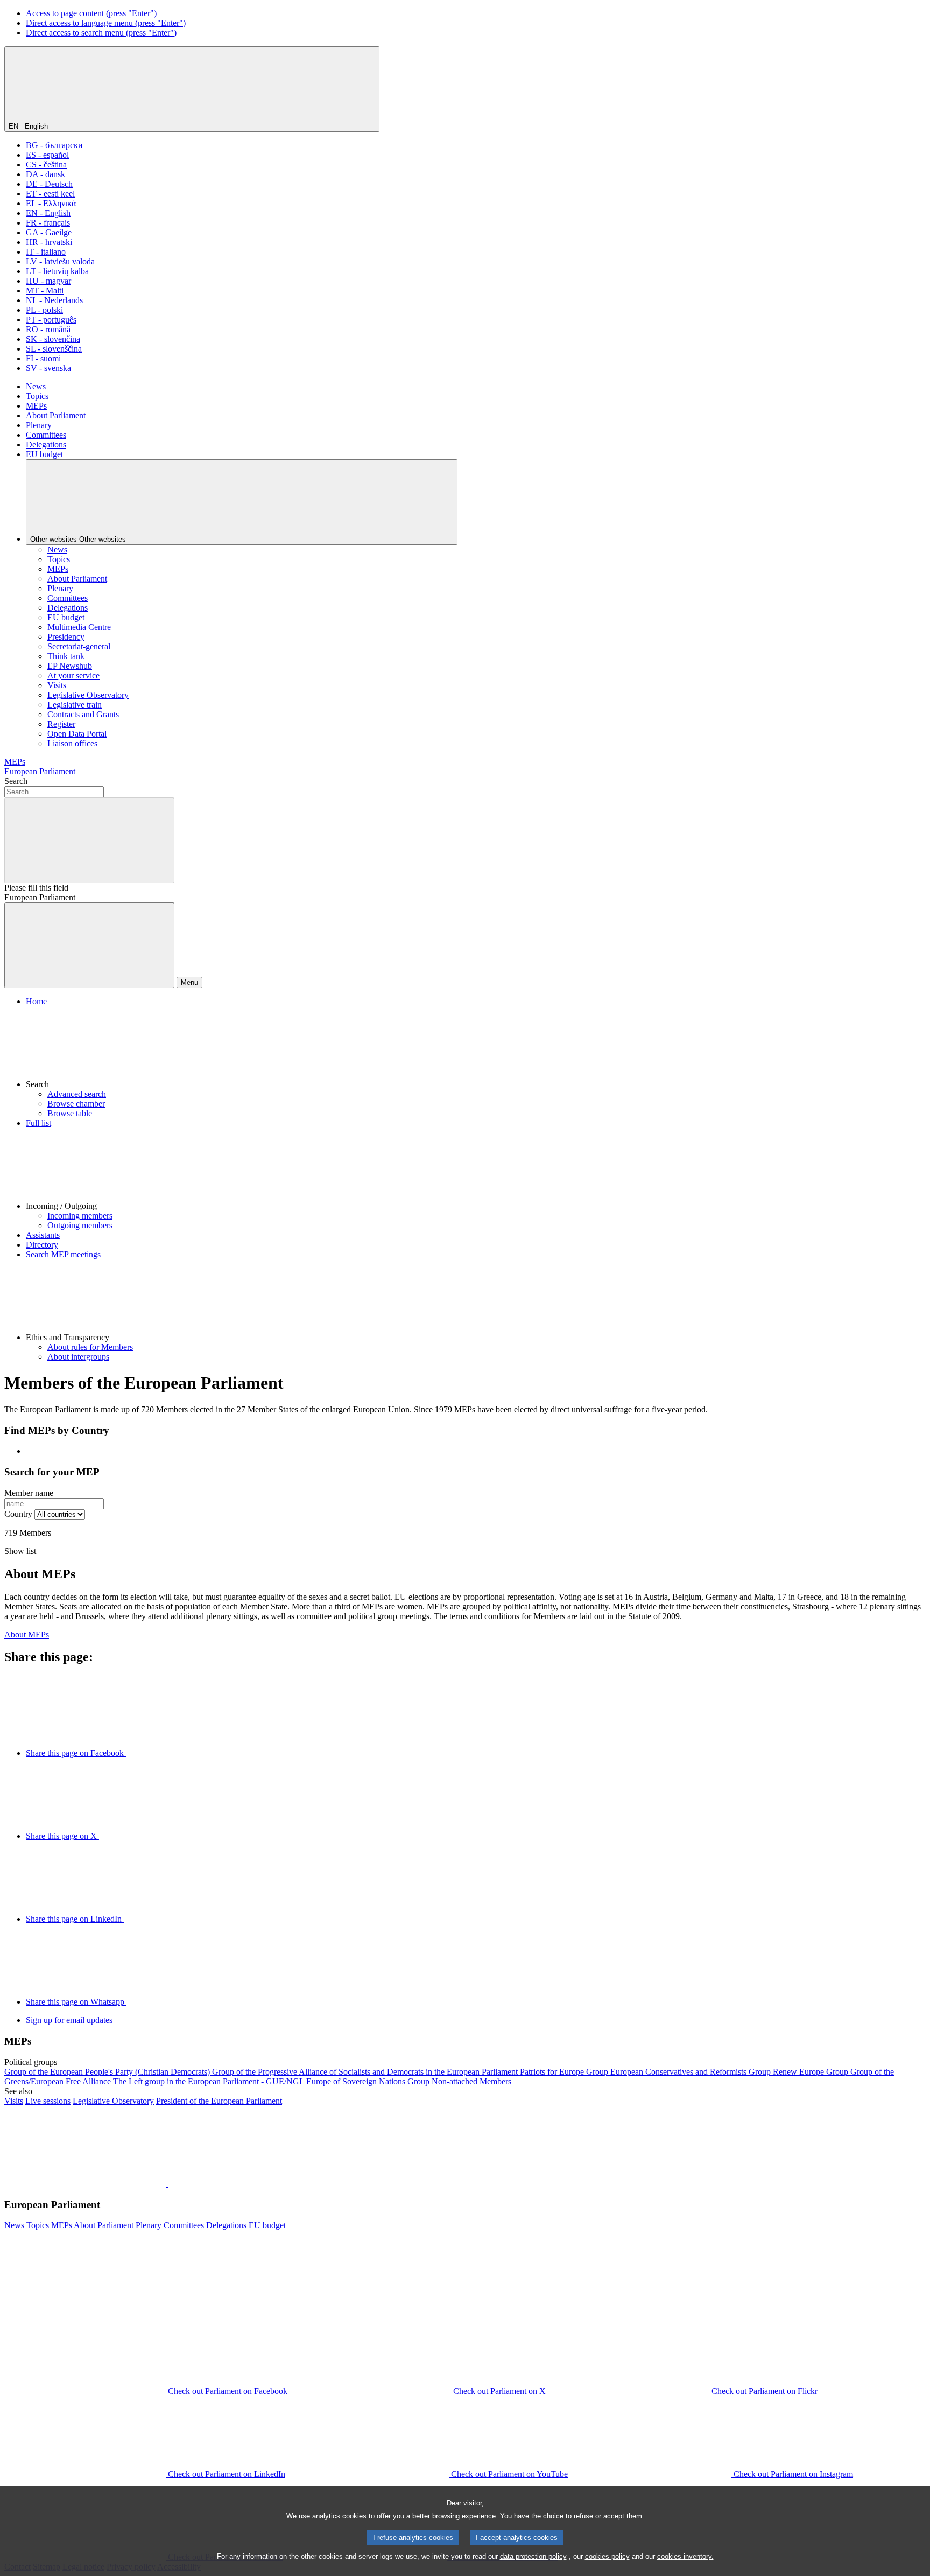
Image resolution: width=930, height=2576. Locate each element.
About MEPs (27, 1634)
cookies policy (607, 2556)
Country (18, 1514)
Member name (29, 1493)
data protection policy (533, 2556)
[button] (476, 1048)
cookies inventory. (685, 2556)
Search (16, 781)
